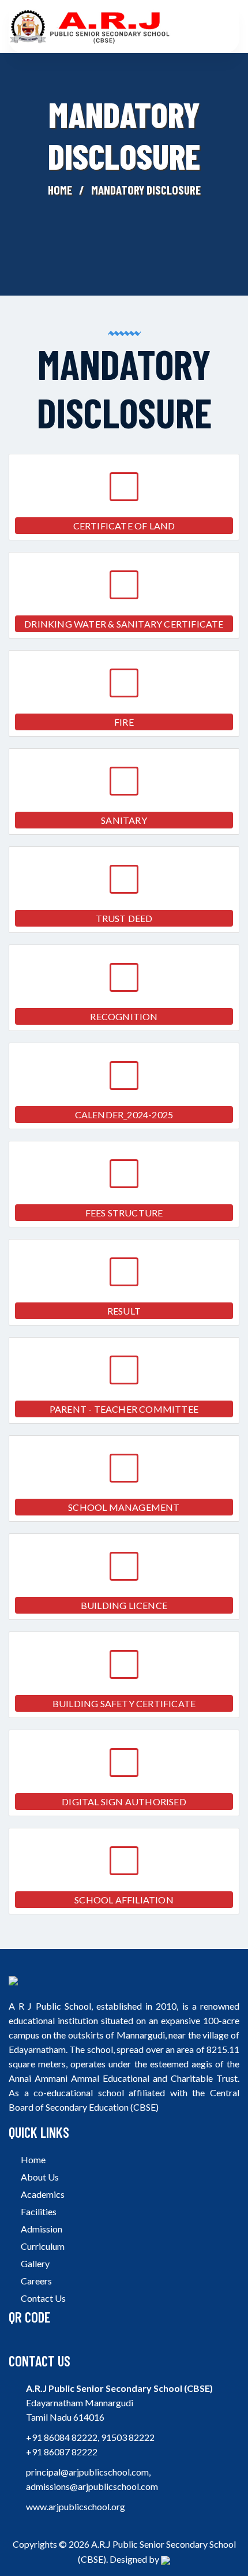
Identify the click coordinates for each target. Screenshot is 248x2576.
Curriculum (42, 2246)
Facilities (38, 2211)
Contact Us (42, 2298)
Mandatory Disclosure (146, 190)
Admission (41, 2229)
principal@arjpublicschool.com (87, 2472)
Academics (42, 2194)
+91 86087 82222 (62, 2452)
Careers (35, 2281)
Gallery (34, 2263)
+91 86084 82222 (62, 2437)
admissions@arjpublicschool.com (92, 2486)
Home (60, 190)
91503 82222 (128, 2437)
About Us (39, 2177)
